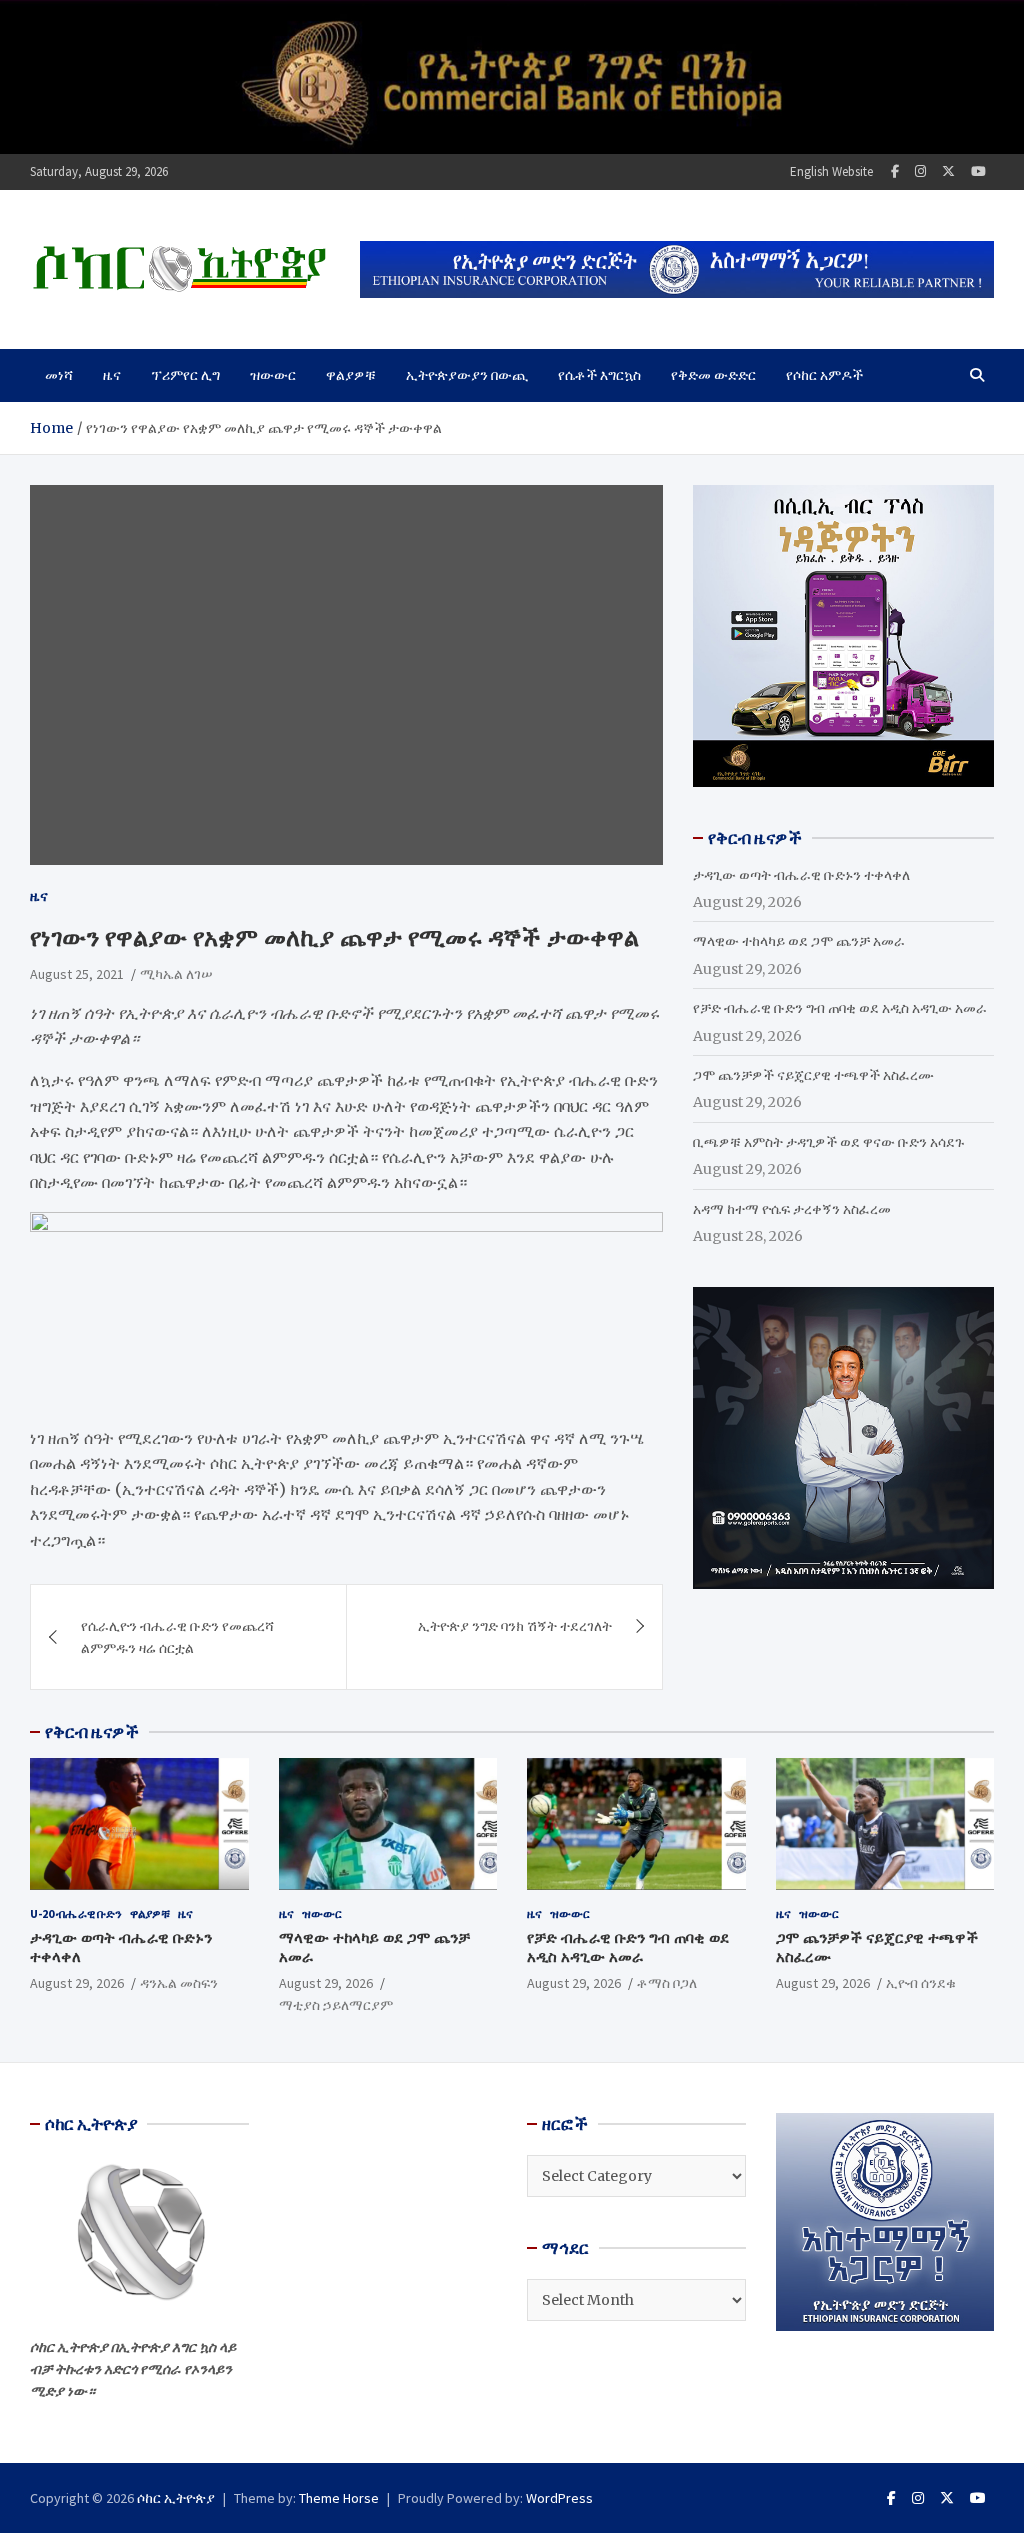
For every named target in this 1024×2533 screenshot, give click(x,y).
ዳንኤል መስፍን (179, 1983)
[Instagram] (920, 171)
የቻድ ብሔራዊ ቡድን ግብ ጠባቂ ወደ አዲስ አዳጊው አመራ (840, 1008)
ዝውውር (273, 375)
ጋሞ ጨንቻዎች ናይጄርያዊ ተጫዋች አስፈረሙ (813, 1075)
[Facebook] (895, 171)
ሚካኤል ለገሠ (176, 974)
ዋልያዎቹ (351, 375)
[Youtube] (978, 171)
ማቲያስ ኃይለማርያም (336, 2005)
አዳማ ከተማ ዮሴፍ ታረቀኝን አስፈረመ (792, 1209)
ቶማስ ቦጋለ (667, 1983)
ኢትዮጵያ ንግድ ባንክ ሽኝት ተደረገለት (515, 1626)
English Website (831, 171)
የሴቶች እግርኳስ (599, 375)
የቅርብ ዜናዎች (92, 1732)
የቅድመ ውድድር (713, 375)
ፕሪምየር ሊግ (185, 375)
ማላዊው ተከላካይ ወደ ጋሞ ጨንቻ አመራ (799, 941)
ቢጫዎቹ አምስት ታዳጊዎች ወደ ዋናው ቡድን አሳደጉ (828, 1142)
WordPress (559, 2498)
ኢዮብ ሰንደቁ (921, 1983)
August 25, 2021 (77, 974)
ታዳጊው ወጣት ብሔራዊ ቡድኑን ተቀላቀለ (801, 875)
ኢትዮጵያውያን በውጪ (467, 375)
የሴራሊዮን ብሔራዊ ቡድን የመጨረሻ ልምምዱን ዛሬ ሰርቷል (177, 1637)
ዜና (112, 375)
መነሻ (59, 375)
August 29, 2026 (77, 1983)
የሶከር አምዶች (824, 375)
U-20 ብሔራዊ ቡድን (76, 1913)
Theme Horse (339, 2498)
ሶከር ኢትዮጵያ (176, 2498)
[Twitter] (948, 171)
